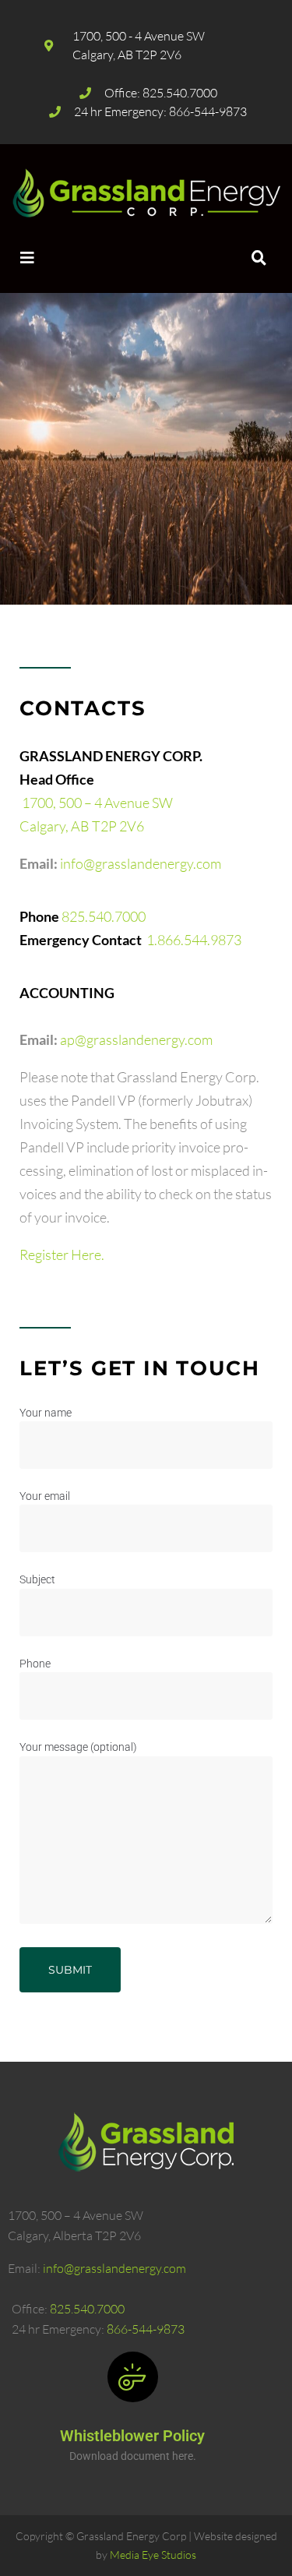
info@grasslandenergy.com (141, 863)
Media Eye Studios (153, 2555)
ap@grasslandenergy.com (136, 1039)
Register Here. (62, 1254)
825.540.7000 (104, 916)
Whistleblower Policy (132, 2436)
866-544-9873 (146, 2329)
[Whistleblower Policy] (133, 2377)
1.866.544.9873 (194, 940)
